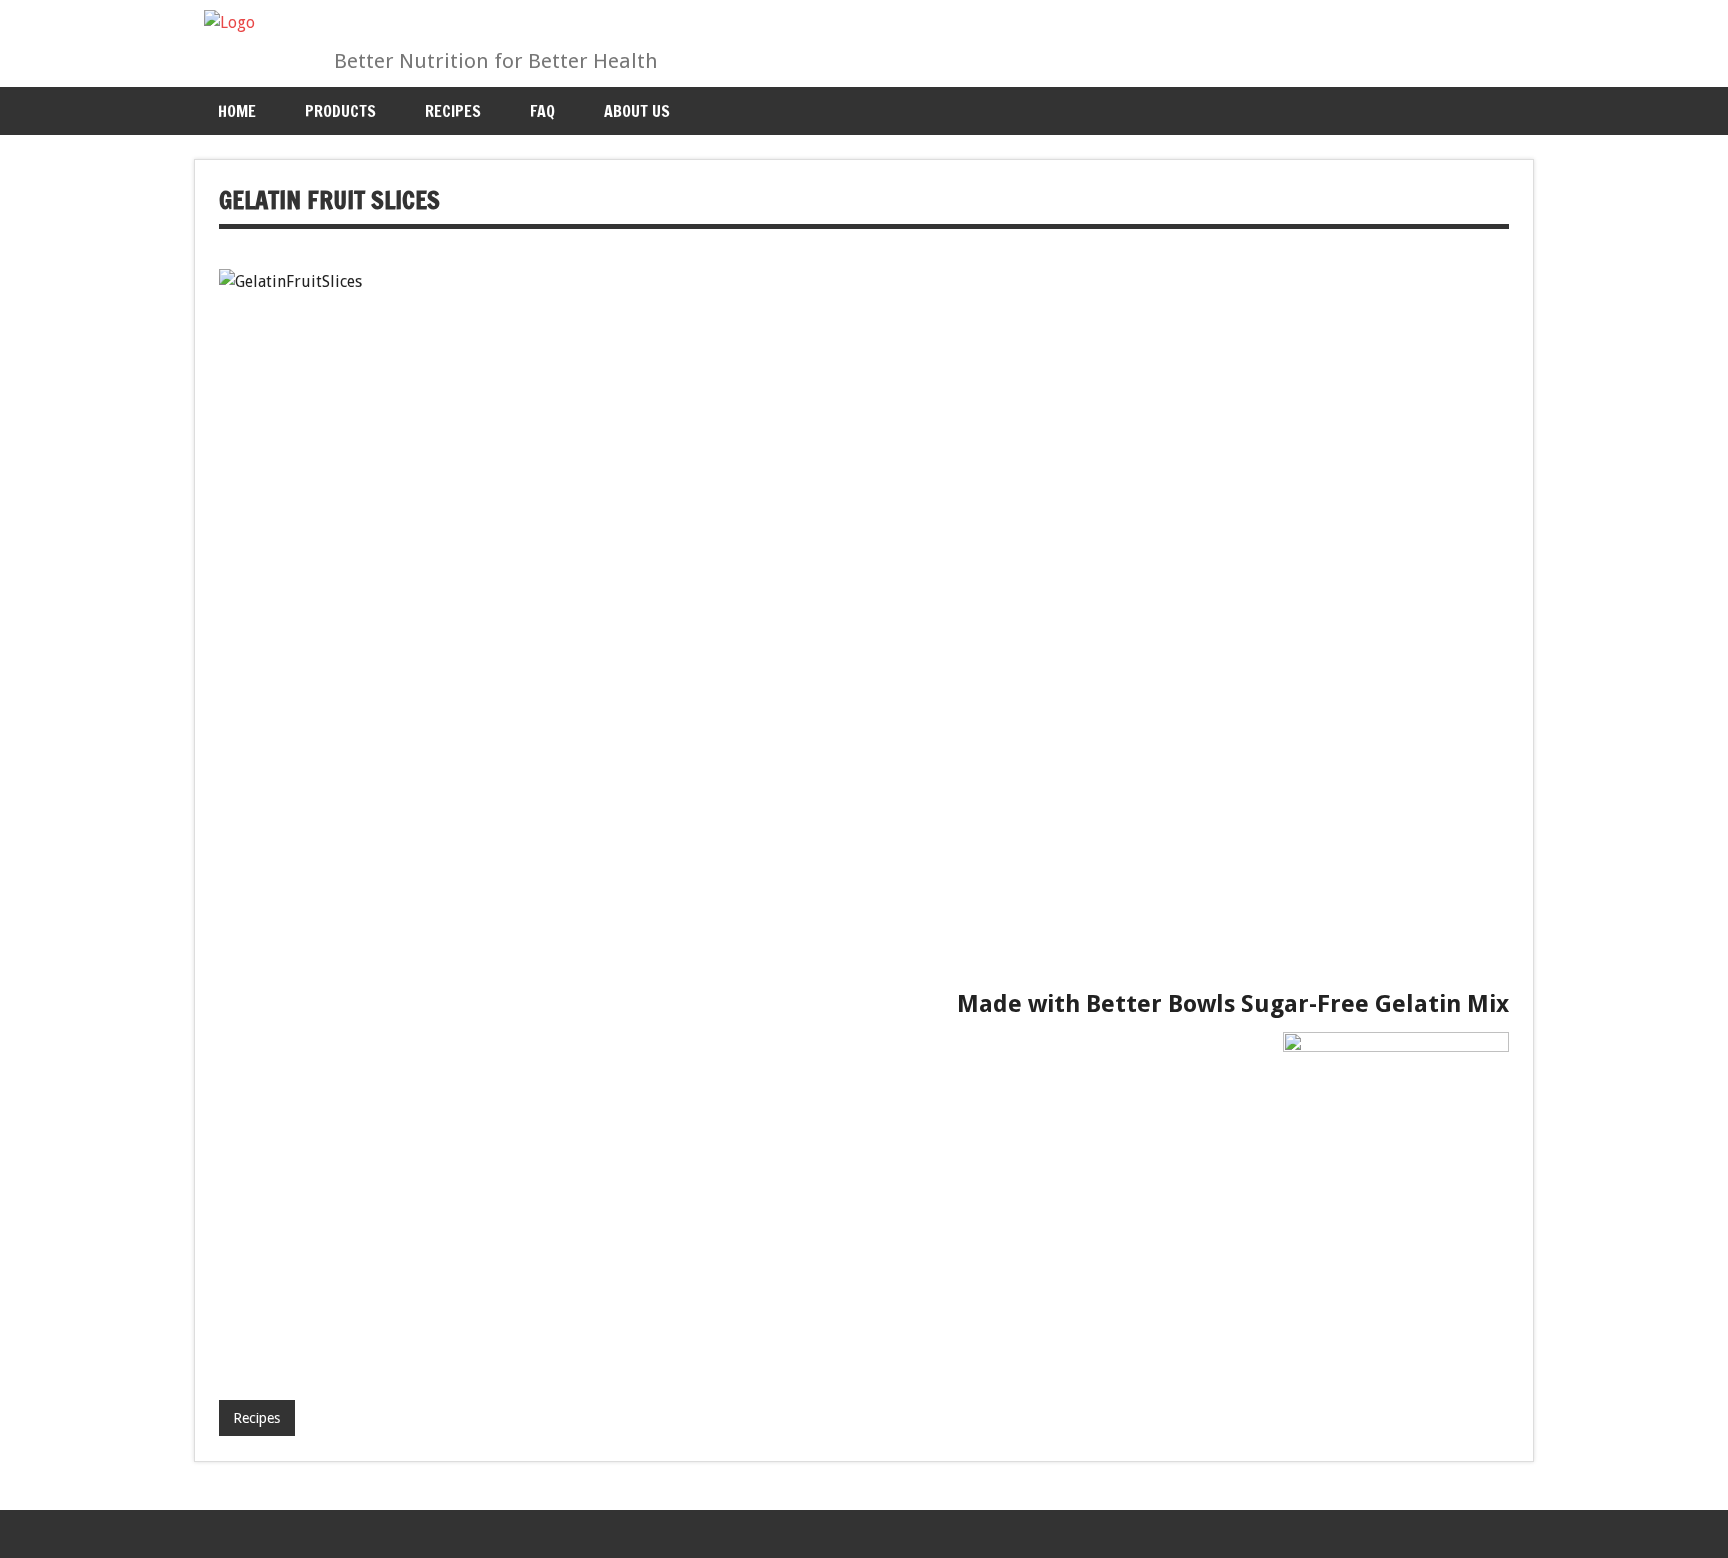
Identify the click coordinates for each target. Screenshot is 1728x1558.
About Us (637, 111)
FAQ (542, 111)
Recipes (453, 111)
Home (237, 111)
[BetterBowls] (229, 22)
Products (340, 111)
